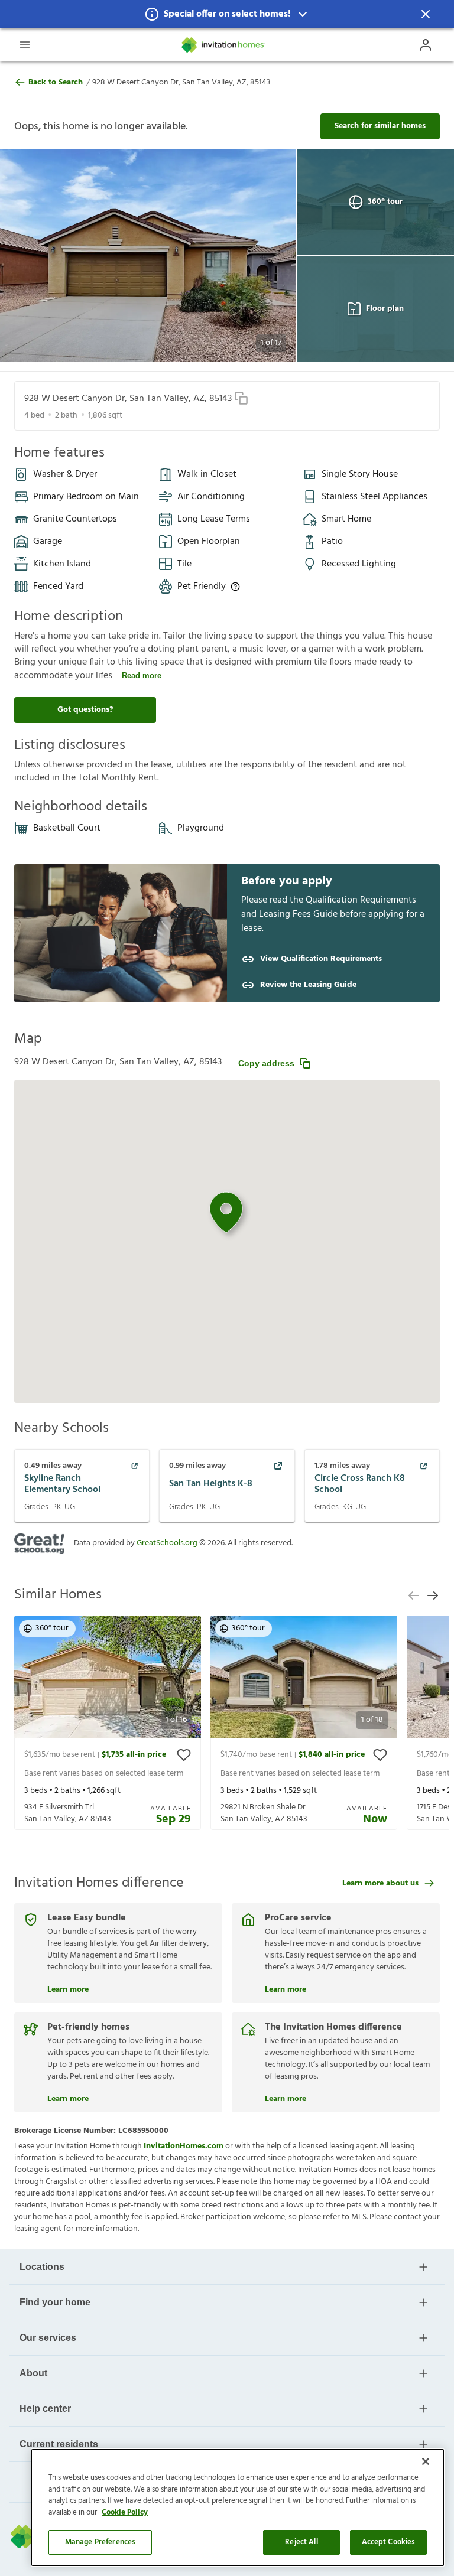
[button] (227, 14)
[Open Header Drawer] (25, 45)
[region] (238, 2507)
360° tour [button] (52, 1628)
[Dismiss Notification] (426, 14)
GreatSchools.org (167, 1543)
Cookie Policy (125, 2513)
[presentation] (108, 1723)
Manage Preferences (100, 2542)
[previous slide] (414, 1595)
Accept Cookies (389, 2542)
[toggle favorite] (184, 1755)
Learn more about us (380, 1883)
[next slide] (433, 1595)
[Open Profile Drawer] (426, 45)
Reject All (301, 2542)
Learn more (68, 1988)
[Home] (223, 45)
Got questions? (85, 710)
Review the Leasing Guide (308, 985)
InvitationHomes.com (184, 2146)
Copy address (266, 1063)
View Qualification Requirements (321, 959)
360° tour (385, 202)
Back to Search (56, 83)
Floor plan (385, 309)
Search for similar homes (380, 126)
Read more (142, 675)
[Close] (426, 2461)
